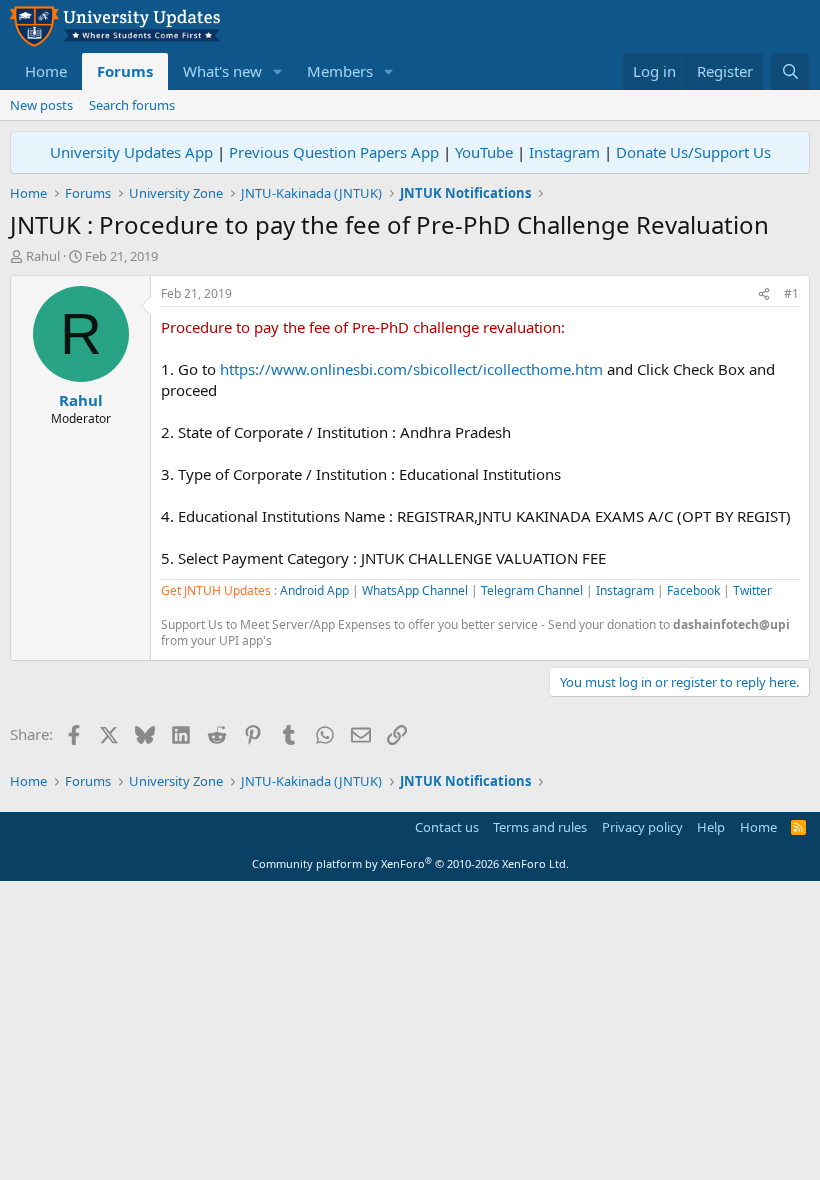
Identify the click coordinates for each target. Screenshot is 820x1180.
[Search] (790, 71)
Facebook (693, 590)
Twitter (752, 590)
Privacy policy (642, 827)
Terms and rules (540, 827)
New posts (41, 105)
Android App (314, 590)
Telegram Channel (532, 590)
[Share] (764, 294)
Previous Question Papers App (334, 152)
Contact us (447, 827)
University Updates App (131, 152)
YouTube (484, 152)
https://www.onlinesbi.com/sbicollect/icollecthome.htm (411, 369)
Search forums (132, 105)
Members (340, 71)
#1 (791, 293)
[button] (278, 71)
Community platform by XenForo (410, 863)
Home (46, 71)
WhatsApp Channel (415, 590)
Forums (125, 71)
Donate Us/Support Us (693, 152)
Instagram (564, 152)
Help (711, 827)
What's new (222, 71)
